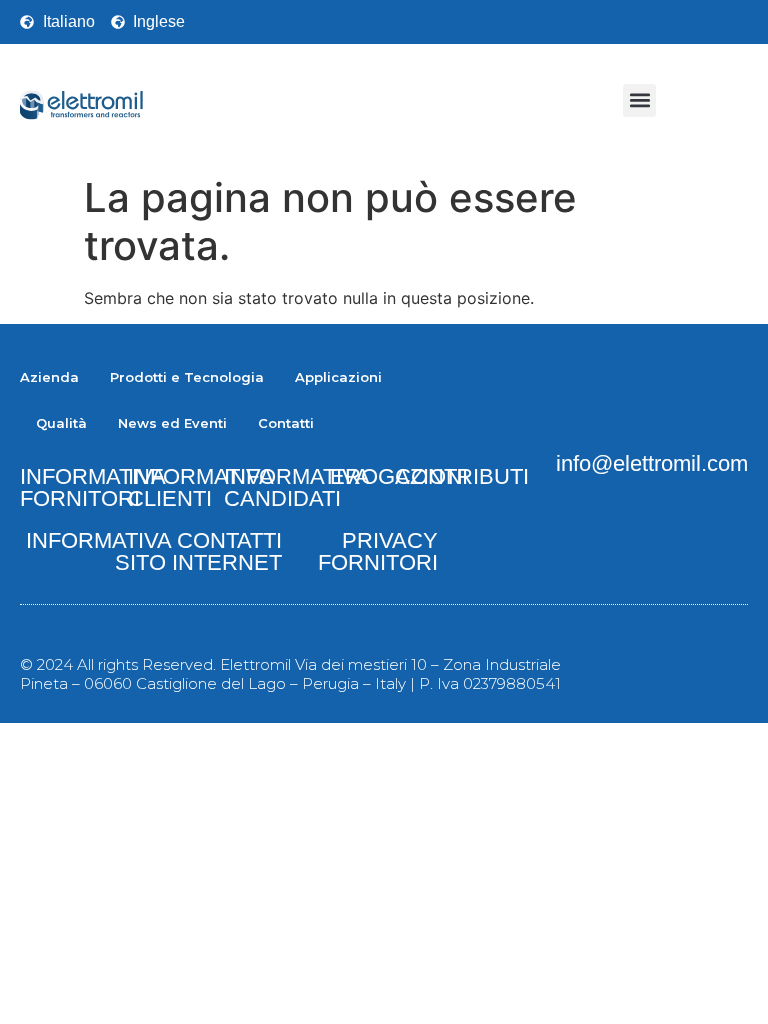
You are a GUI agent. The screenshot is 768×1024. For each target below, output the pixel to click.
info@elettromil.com (652, 463)
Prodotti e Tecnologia (187, 377)
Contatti (286, 423)
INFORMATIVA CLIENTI (201, 487)
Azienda (49, 377)
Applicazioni (338, 377)
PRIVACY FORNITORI (378, 551)
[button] (639, 100)
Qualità (61, 423)
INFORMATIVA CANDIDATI (297, 487)
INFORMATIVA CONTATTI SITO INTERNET (154, 551)
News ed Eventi (172, 423)
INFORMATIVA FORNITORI (93, 487)
